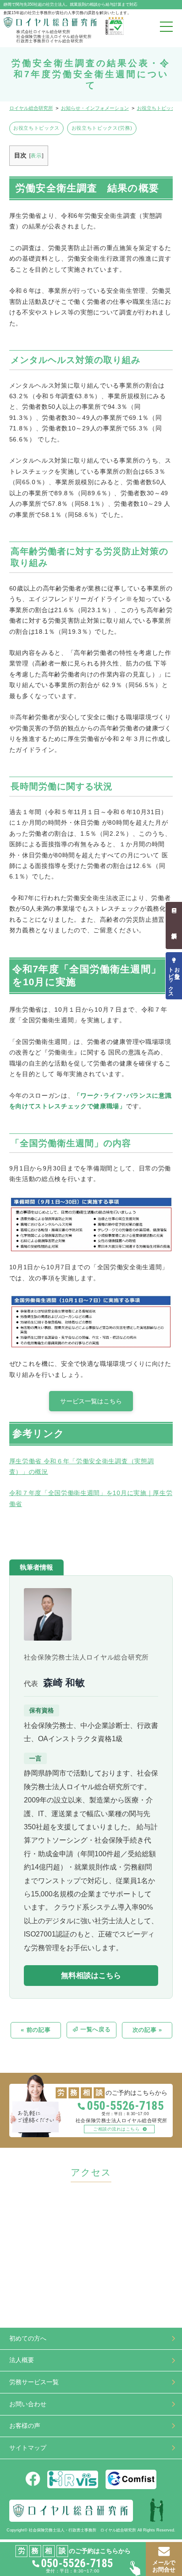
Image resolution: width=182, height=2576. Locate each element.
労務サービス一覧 (34, 2382)
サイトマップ (28, 2448)
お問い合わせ (28, 2404)
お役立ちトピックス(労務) (102, 128)
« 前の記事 (36, 2030)
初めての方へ (28, 2339)
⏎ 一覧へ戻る (92, 2030)
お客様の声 (25, 2426)
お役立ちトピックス (36, 128)
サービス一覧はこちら (91, 1401)
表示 (36, 156)
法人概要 (22, 2360)
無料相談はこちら (91, 1976)
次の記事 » (147, 2030)
